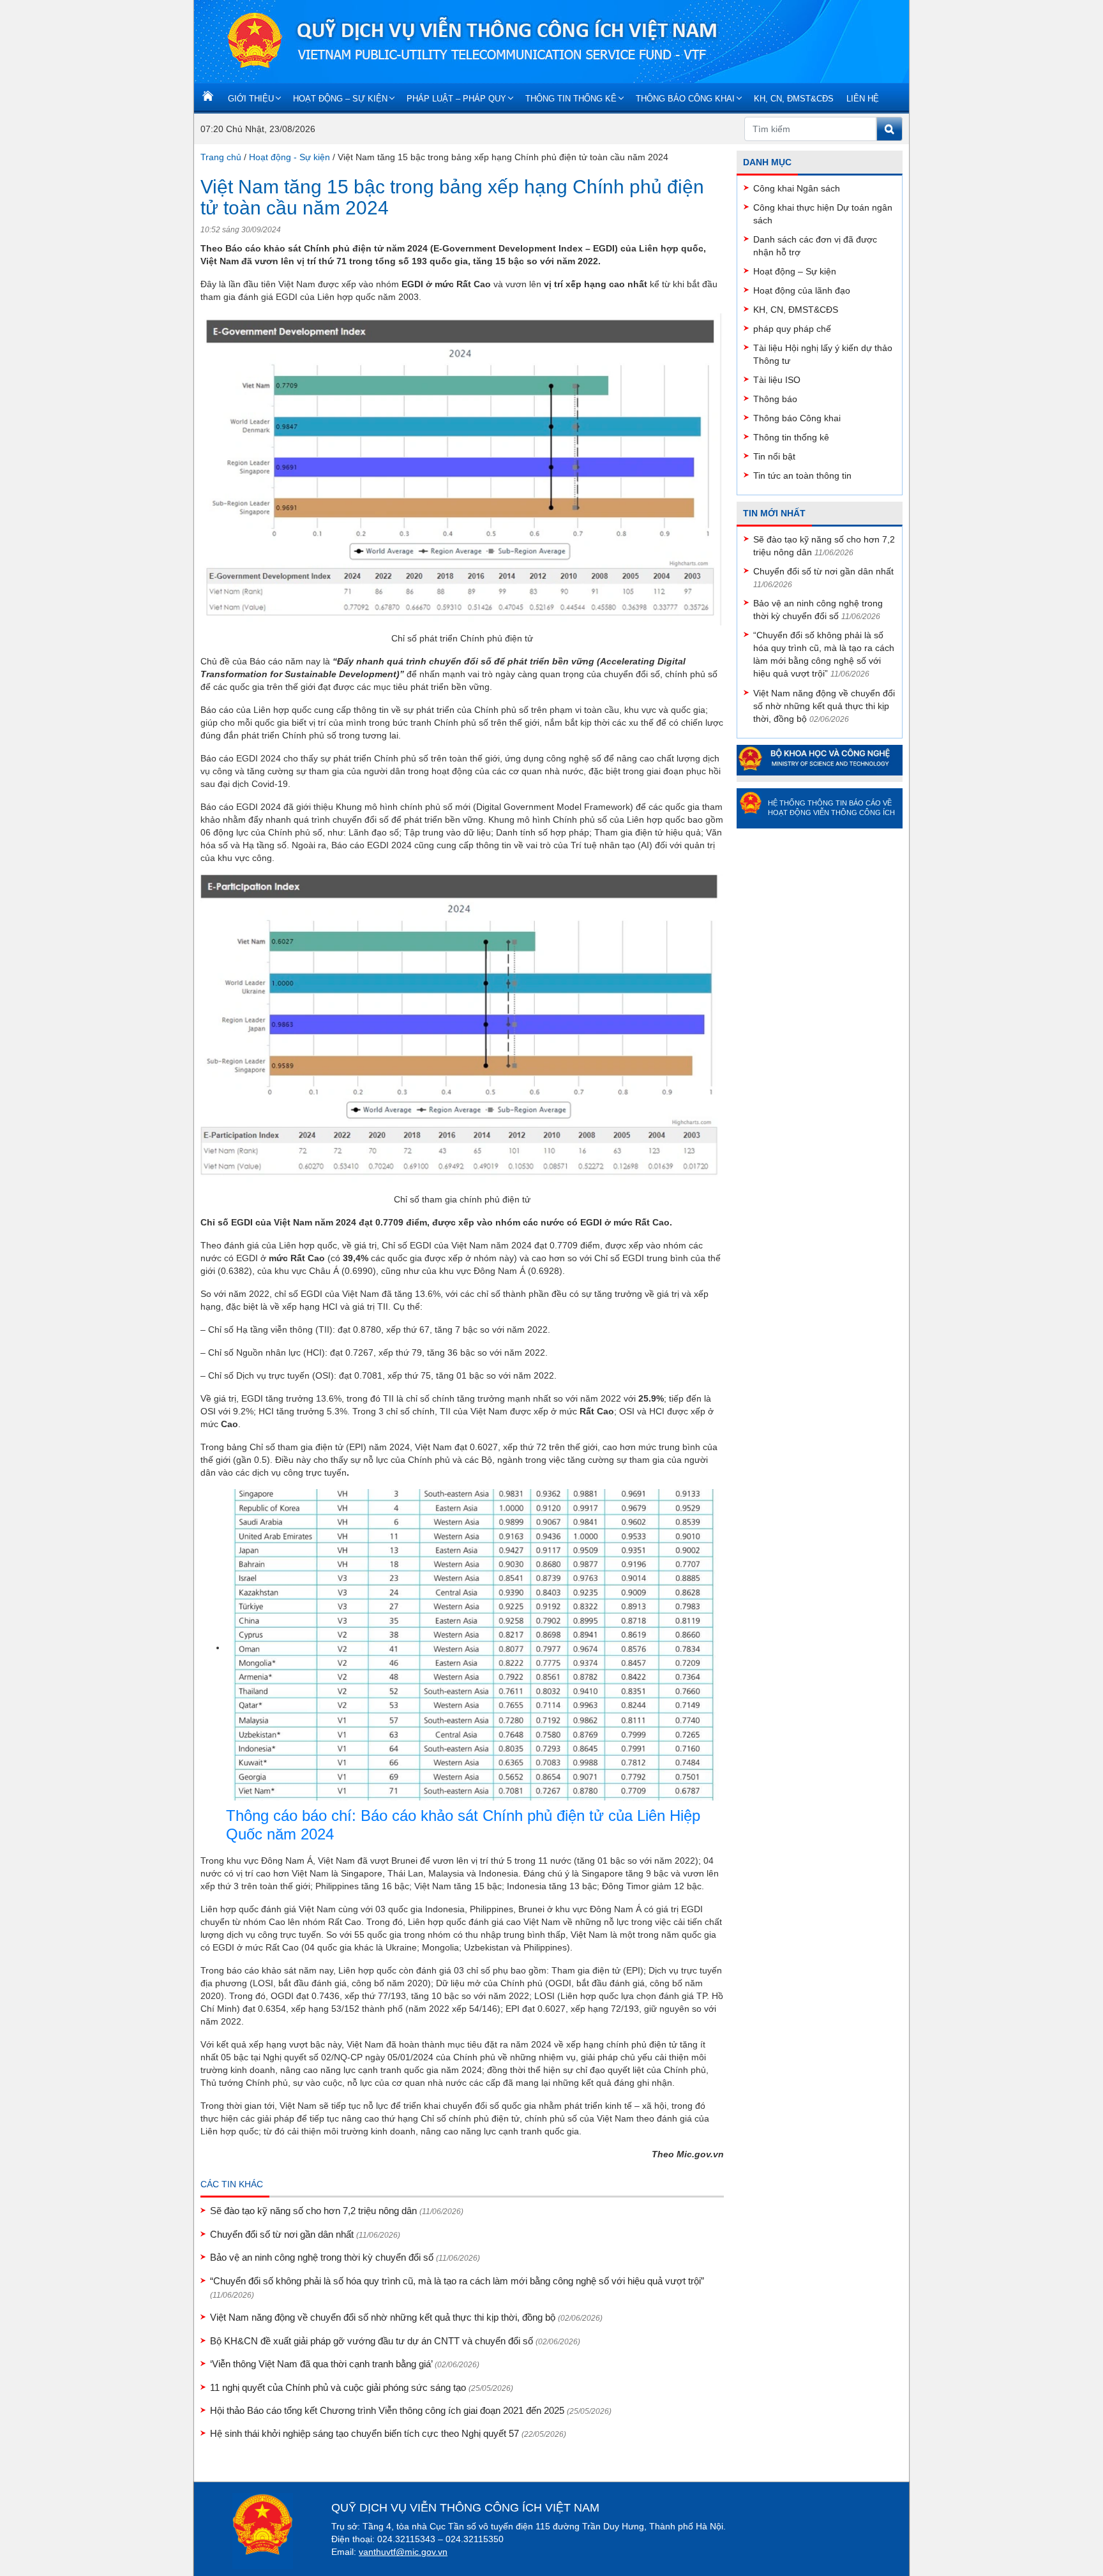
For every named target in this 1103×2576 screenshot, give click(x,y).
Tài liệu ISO (777, 380)
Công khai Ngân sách (797, 188)
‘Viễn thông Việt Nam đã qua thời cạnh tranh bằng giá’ (345, 2364)
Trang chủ (221, 157)
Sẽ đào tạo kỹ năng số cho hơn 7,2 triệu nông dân (337, 2211)
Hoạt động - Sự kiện (289, 157)
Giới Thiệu (251, 99)
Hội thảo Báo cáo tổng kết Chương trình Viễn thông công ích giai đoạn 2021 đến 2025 (411, 2410)
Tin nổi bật (774, 456)
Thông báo (775, 399)
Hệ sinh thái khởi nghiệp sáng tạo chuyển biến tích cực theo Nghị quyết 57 (388, 2433)
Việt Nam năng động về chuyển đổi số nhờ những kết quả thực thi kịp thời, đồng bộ (406, 2317)
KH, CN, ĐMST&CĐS (794, 99)
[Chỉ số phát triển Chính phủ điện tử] (462, 472)
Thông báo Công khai (685, 99)
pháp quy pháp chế (792, 329)
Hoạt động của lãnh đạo (802, 290)
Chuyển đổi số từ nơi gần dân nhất (305, 2234)
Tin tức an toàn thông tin (802, 476)
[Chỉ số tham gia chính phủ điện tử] (462, 1033)
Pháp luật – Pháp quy (456, 99)
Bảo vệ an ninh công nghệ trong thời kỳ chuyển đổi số (345, 2257)
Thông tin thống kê (571, 99)
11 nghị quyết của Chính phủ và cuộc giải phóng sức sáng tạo (362, 2387)
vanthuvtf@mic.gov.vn (403, 2552)
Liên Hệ (863, 99)
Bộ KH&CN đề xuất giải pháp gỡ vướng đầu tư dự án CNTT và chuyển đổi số (395, 2341)
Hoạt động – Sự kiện (340, 99)
